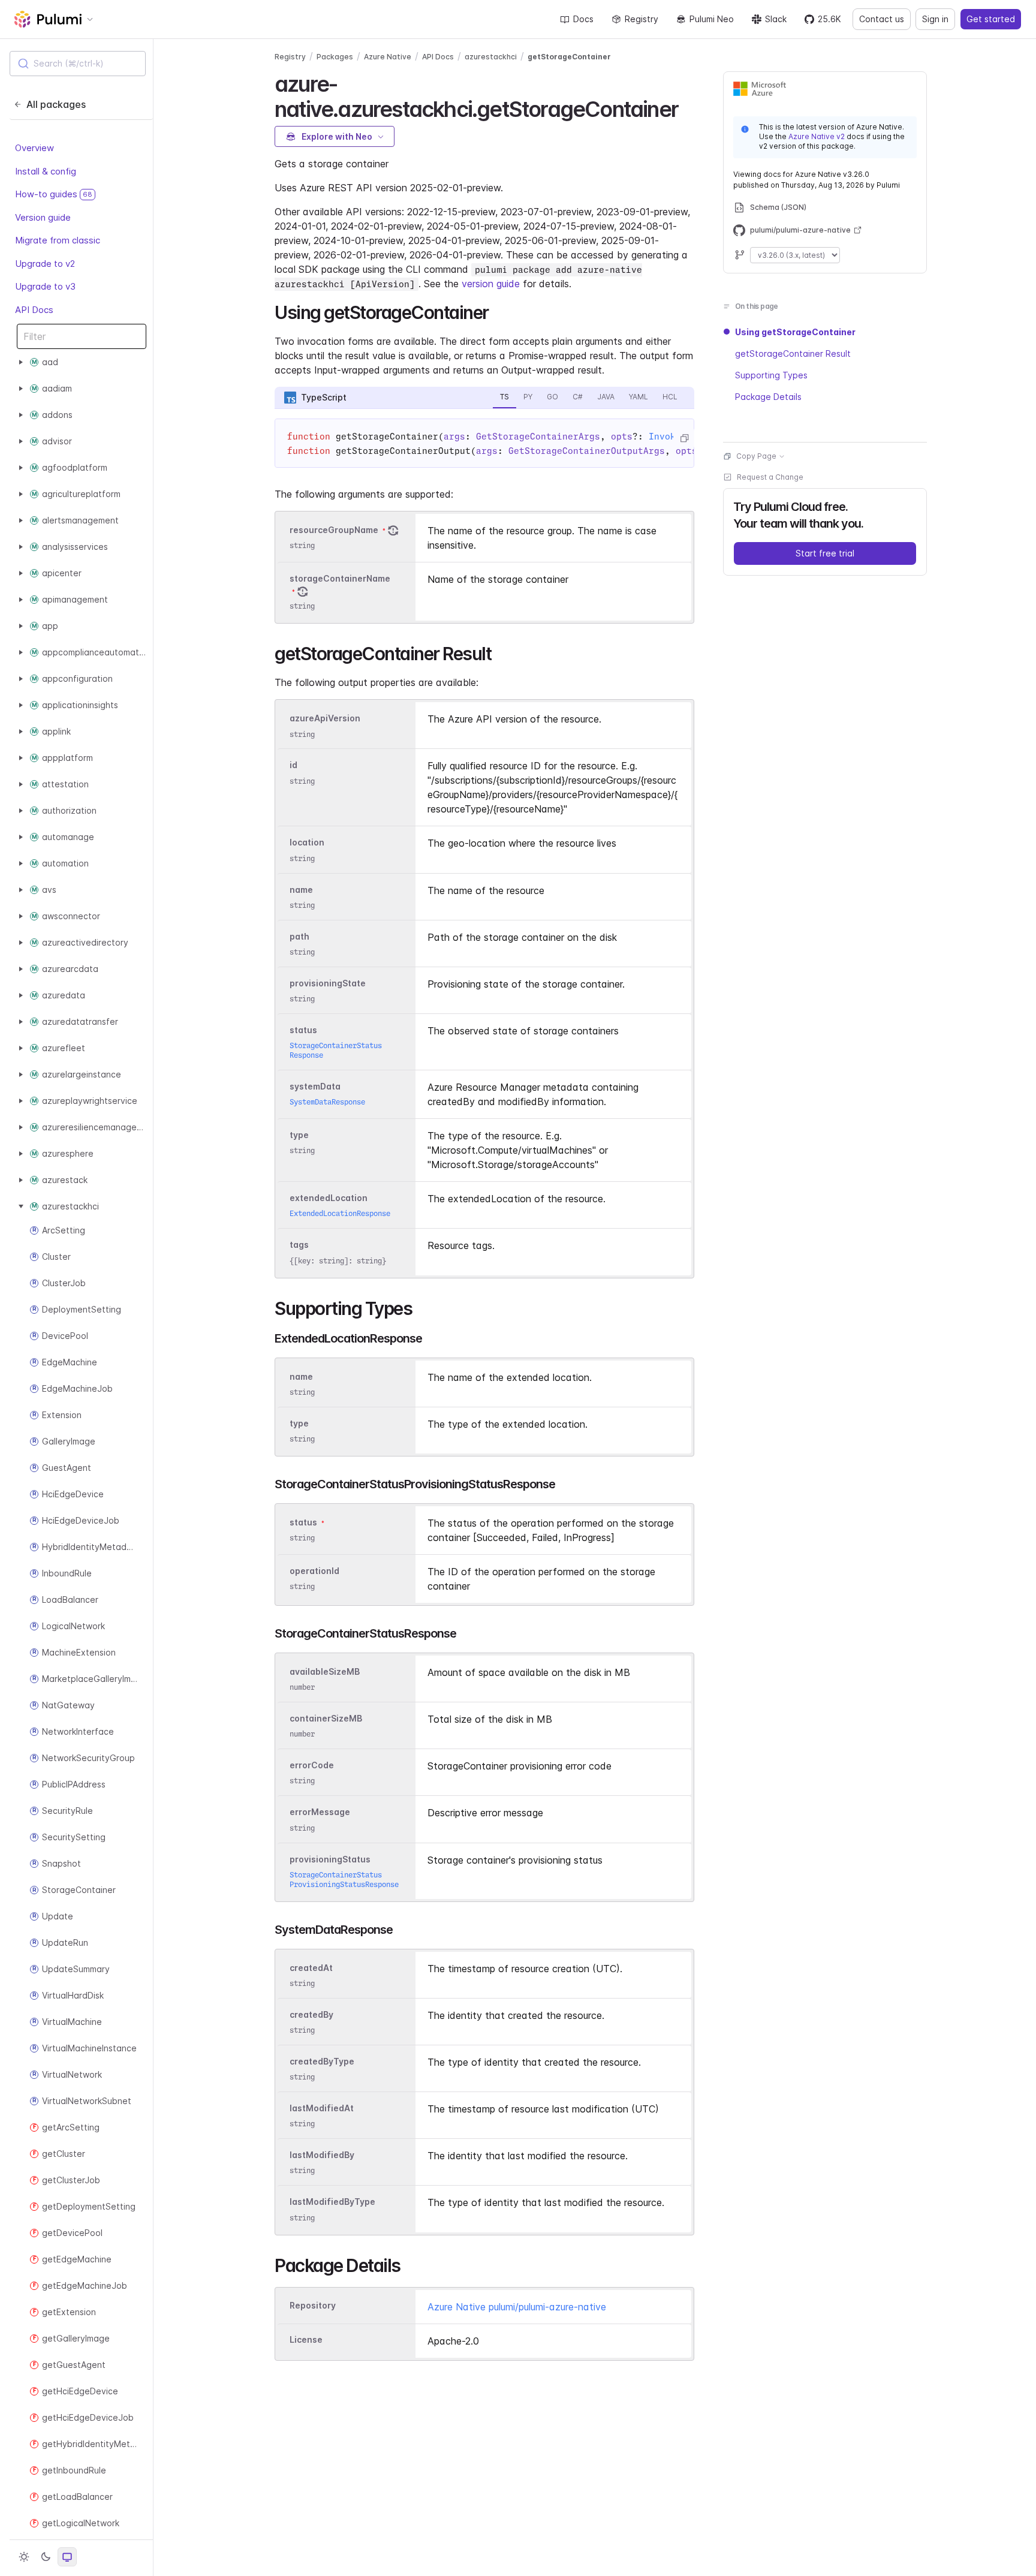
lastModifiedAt (322, 2108)
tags (299, 1245)
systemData (315, 1086)
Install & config (46, 171)
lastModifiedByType (332, 2202)
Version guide (43, 217)
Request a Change (770, 477)
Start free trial (825, 553)
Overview (34, 148)
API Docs (34, 310)
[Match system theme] (67, 2557)
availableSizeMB (325, 1671)
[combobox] (78, 64)
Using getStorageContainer (795, 332)
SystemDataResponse (327, 1102)
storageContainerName (340, 578)
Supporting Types (771, 375)
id (293, 765)
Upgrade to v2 (45, 264)
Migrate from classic (58, 241)
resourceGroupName (334, 530)
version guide (491, 284)
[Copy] (684, 438)
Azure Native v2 (817, 136)
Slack (776, 19)
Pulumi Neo (712, 19)
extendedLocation (329, 1198)
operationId (314, 1571)
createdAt (311, 1968)
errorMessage (320, 1812)
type (299, 1135)
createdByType (322, 2061)
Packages (335, 57)
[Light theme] (24, 2557)
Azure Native (388, 57)
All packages (56, 104)
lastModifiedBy (322, 2155)
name (301, 890)
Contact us (882, 19)
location (307, 843)
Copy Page (756, 456)
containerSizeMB (326, 1718)
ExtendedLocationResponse (340, 1213)
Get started (991, 19)
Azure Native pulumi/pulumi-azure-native (517, 2307)
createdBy (311, 2014)
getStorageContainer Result (793, 353)
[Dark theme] (46, 2557)
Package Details (768, 397)
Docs (583, 19)
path (299, 936)
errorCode (312, 1765)
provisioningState (328, 983)
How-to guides (54, 195)
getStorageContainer (569, 57)
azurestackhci (491, 57)
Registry (642, 19)
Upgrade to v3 (45, 287)
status (303, 1030)
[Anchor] (689, 107)
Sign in (935, 19)
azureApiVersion (325, 719)
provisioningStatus (330, 1859)
